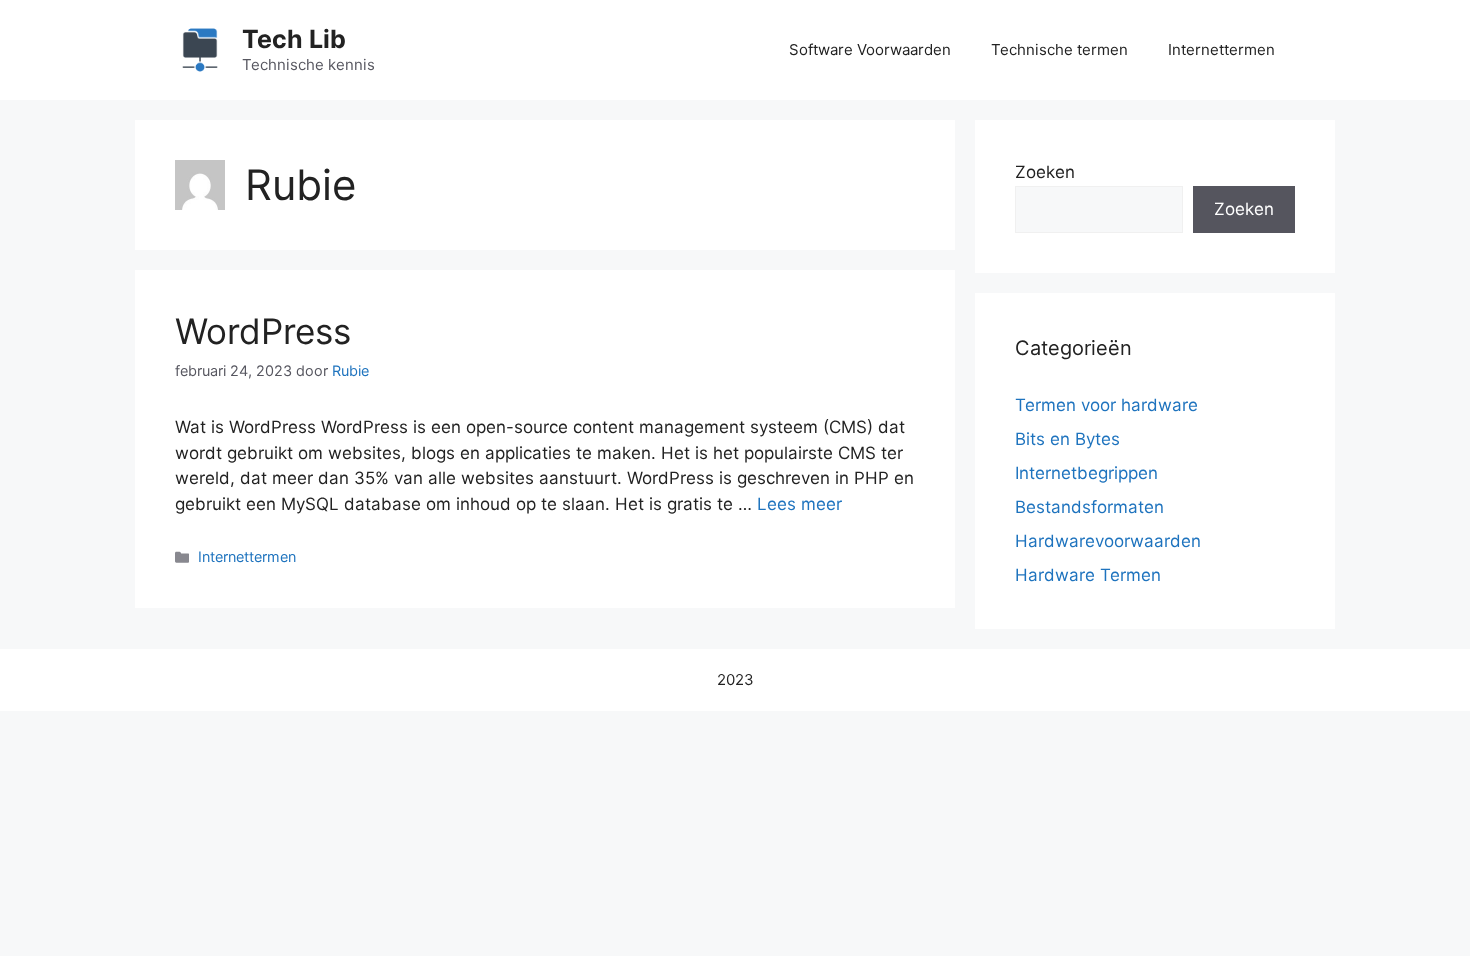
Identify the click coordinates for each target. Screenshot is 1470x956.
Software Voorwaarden (870, 49)
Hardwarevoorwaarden (1108, 541)
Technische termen (1059, 49)
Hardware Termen (1088, 575)
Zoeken (1045, 172)
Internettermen (1221, 49)
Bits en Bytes (1067, 439)
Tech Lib (294, 39)
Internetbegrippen (1086, 473)
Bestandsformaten (1089, 507)
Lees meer (799, 504)
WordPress (263, 331)
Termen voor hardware (1106, 405)
